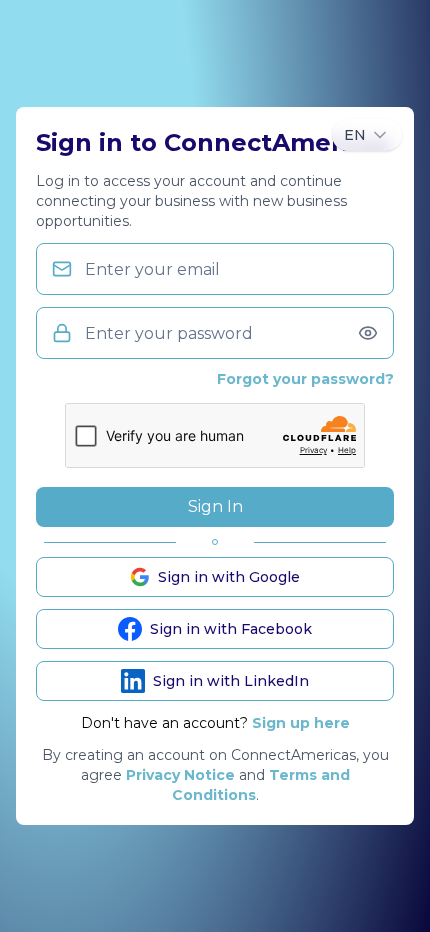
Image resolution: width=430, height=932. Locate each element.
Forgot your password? (305, 379)
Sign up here (301, 723)
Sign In (215, 506)
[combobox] (367, 135)
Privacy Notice (180, 775)
